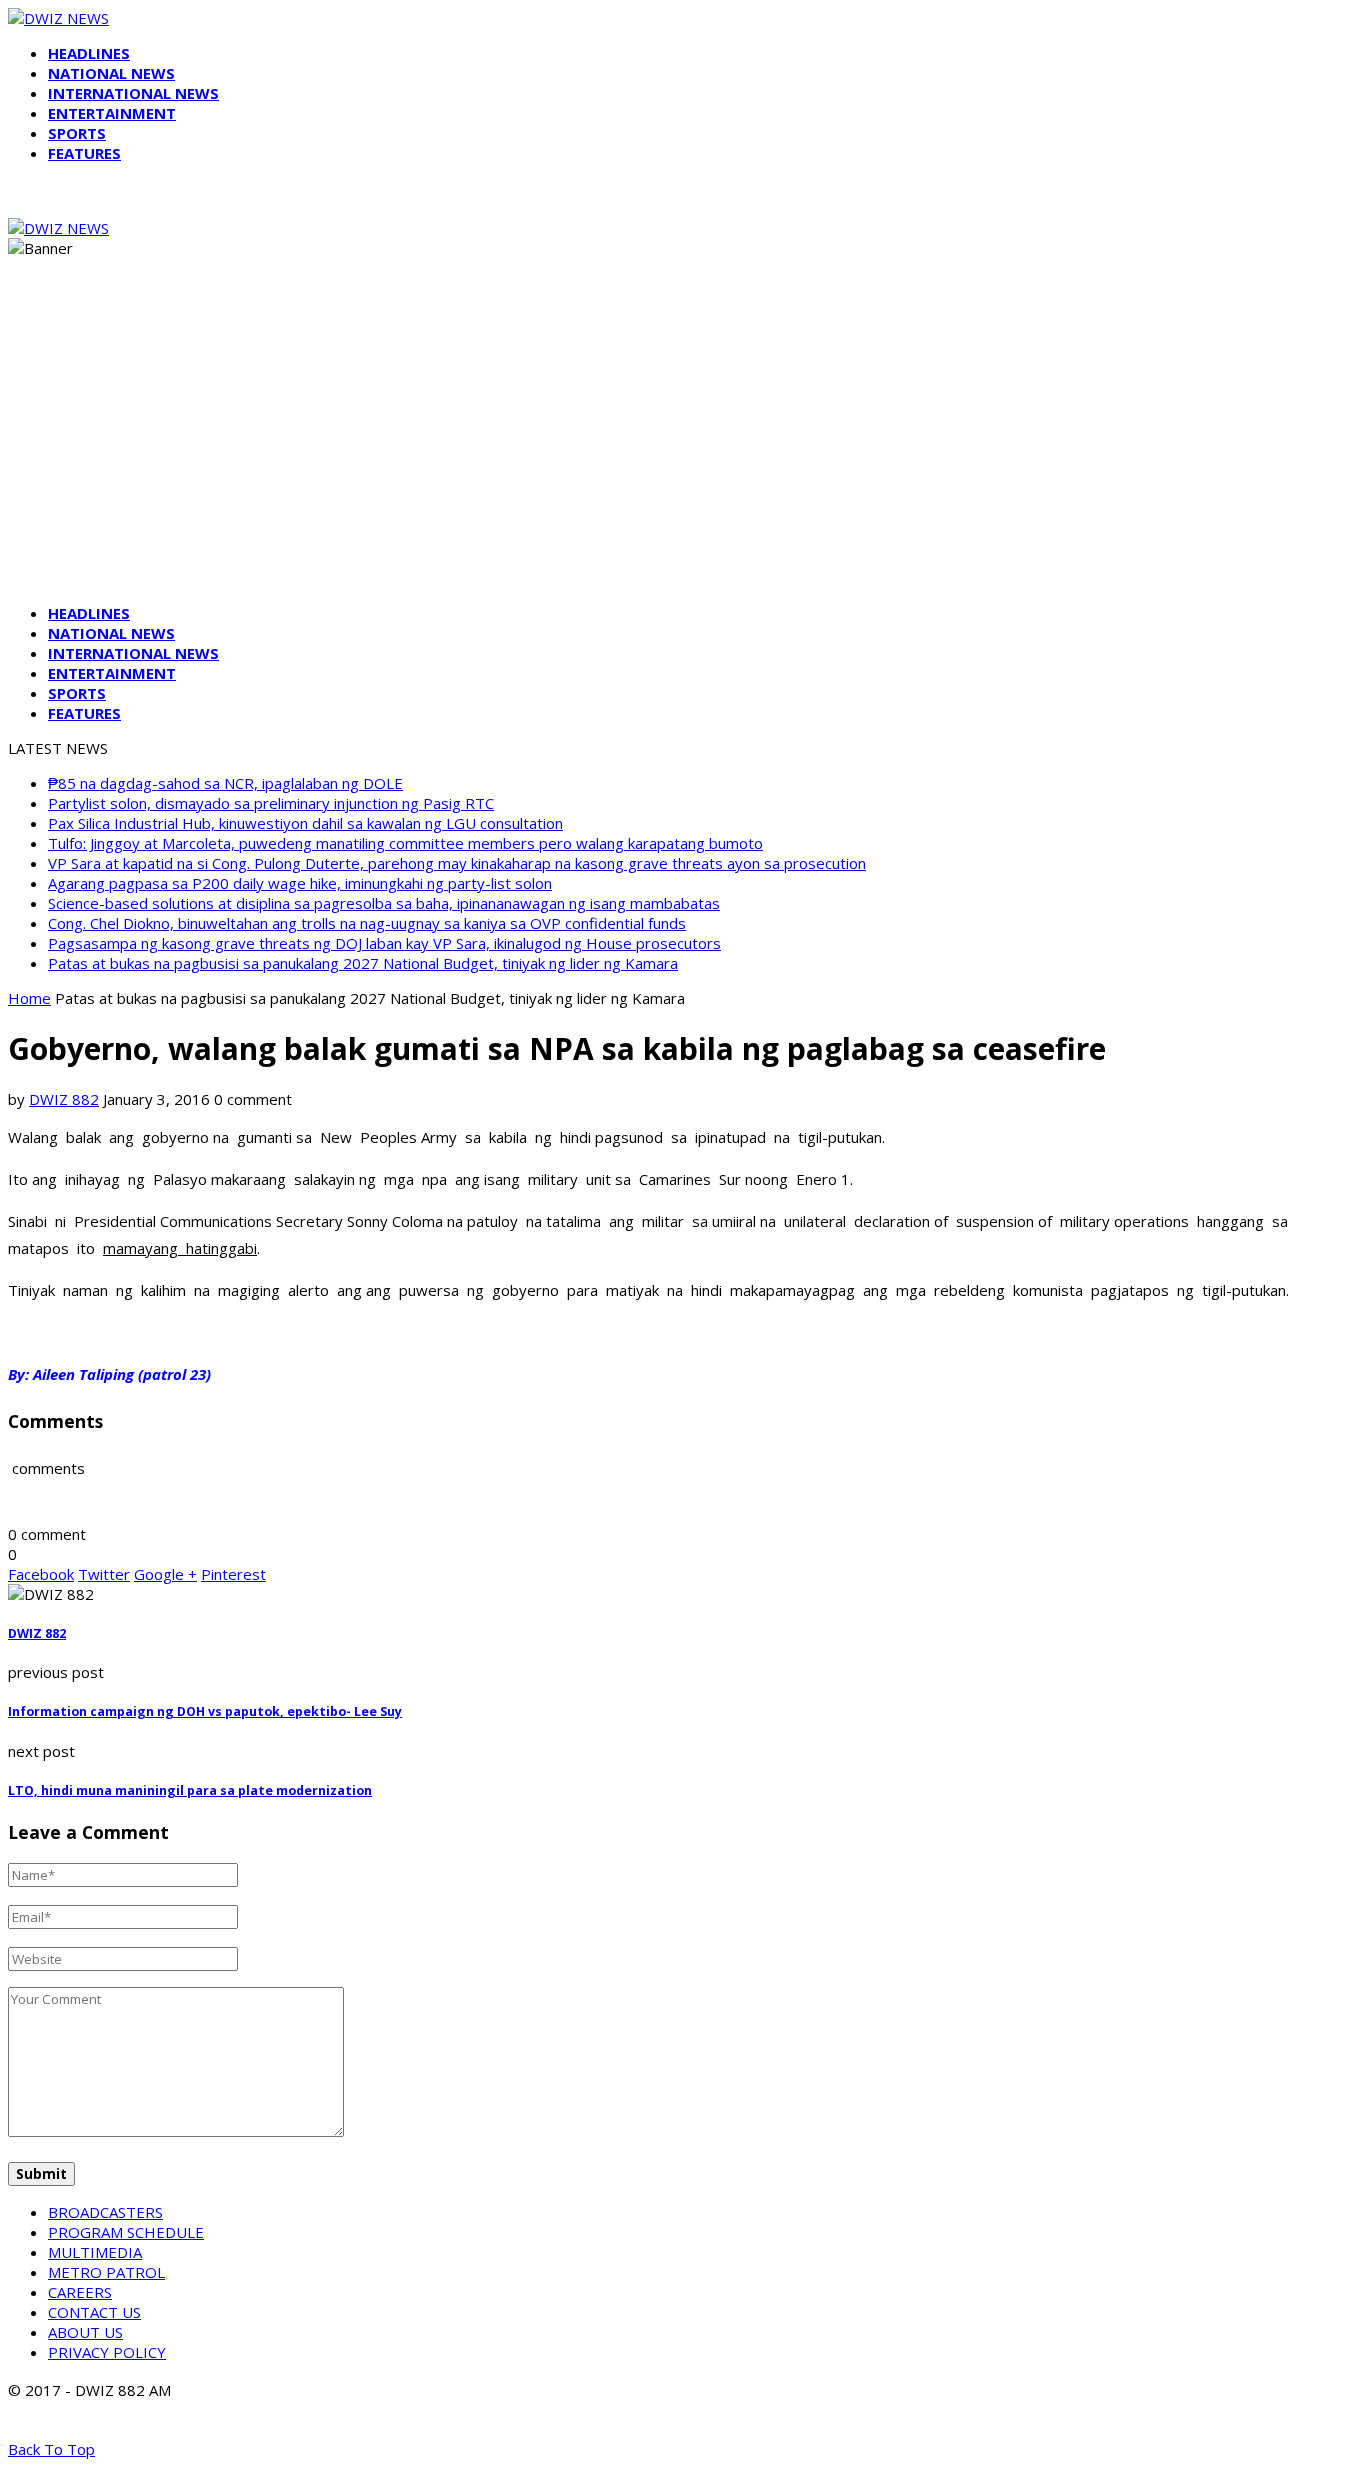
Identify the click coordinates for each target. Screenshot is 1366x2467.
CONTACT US (94, 2312)
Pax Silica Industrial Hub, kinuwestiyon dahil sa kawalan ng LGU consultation (305, 823)
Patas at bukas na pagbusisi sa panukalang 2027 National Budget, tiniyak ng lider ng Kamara (363, 963)
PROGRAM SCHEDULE (126, 2232)
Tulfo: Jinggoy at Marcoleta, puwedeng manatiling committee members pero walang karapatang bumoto (405, 843)
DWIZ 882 (64, 1099)
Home (29, 998)
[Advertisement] (683, 448)
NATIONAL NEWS (111, 73)
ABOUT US (85, 2332)
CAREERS (80, 2292)
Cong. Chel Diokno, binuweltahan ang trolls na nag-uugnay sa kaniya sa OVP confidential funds (367, 923)
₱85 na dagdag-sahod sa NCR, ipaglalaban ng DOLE (225, 783)
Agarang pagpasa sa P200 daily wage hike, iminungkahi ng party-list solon (300, 883)
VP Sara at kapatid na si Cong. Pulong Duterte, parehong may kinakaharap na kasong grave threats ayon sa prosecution (457, 863)
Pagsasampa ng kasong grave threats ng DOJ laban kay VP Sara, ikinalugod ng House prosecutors (384, 943)
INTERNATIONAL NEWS (133, 93)
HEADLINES (89, 53)
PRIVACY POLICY (107, 2352)
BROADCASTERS (105, 2212)
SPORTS (77, 133)
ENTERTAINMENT (112, 113)
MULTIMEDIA (95, 2252)
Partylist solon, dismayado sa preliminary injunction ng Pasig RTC (271, 803)
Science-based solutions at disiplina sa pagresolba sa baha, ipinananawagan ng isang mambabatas (384, 903)
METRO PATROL (106, 2272)
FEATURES (84, 153)
